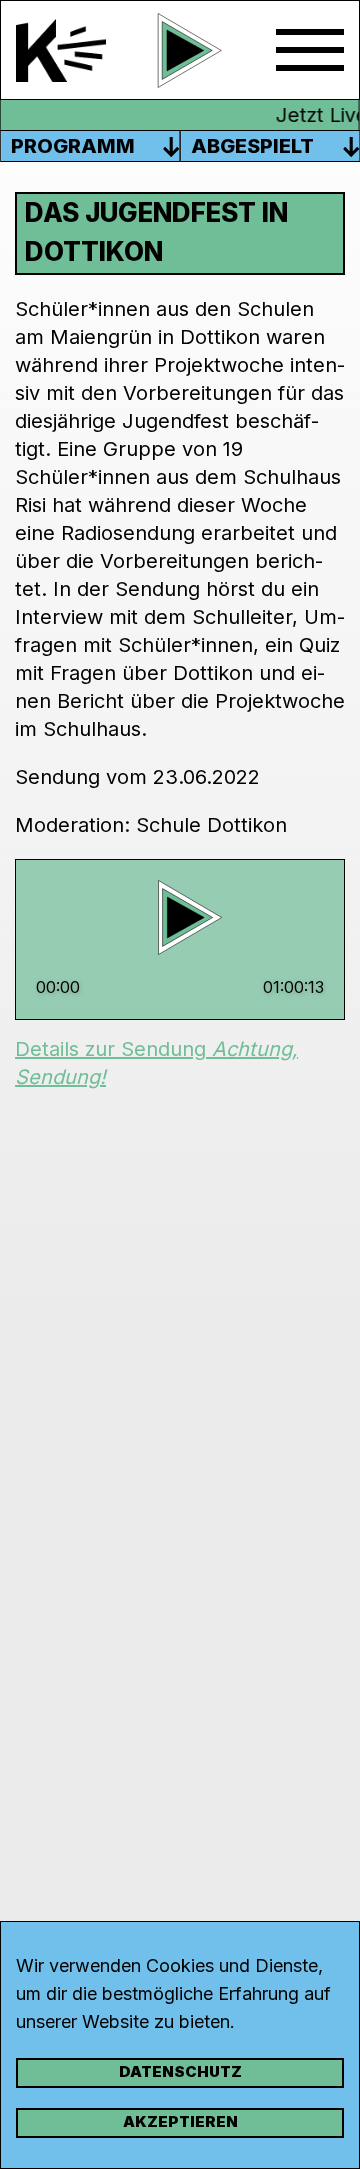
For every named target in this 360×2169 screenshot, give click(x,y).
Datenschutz (180, 2071)
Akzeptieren (180, 2121)
